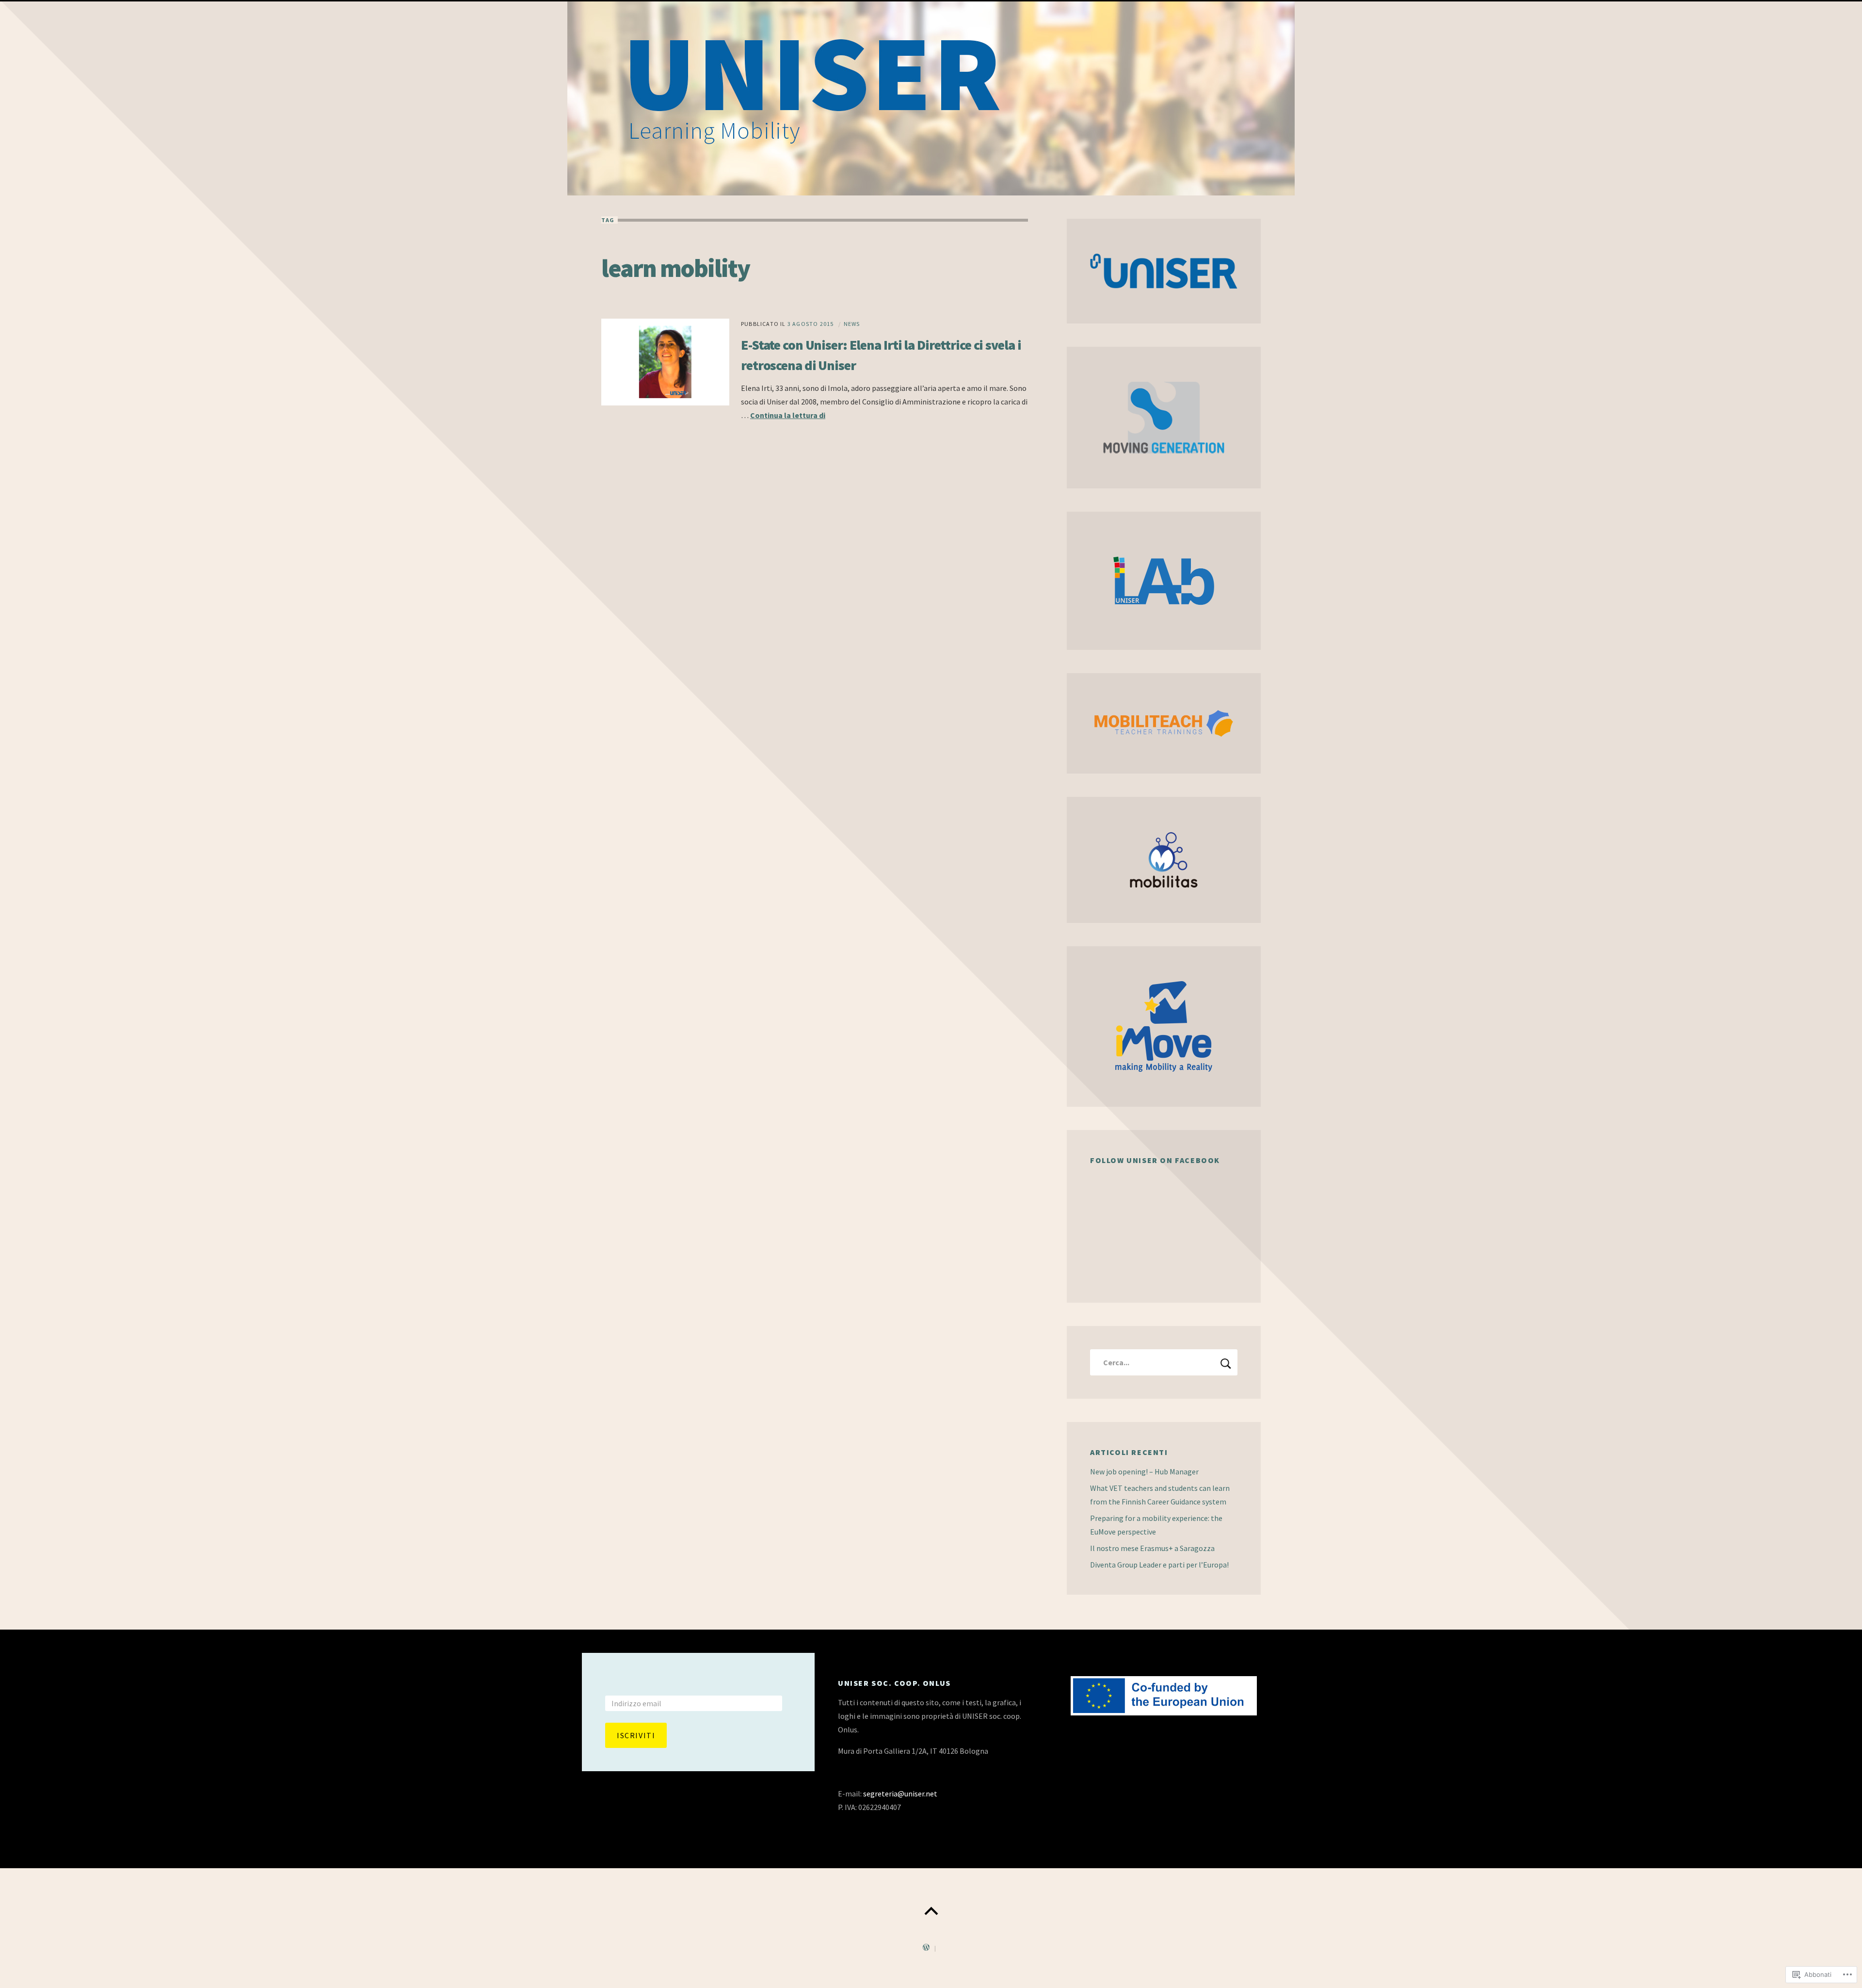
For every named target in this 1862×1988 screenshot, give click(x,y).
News (852, 324)
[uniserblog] (931, 98)
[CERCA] (1226, 1362)
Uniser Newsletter (650, 1683)
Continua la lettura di (788, 415)
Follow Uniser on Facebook (1155, 1160)
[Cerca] (1164, 1362)
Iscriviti (636, 1735)
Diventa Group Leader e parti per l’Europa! (1159, 1565)
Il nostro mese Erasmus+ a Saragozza (1152, 1548)
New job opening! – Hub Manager (1144, 1471)
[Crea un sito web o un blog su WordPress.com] (926, 1948)
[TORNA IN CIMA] (931, 1911)
